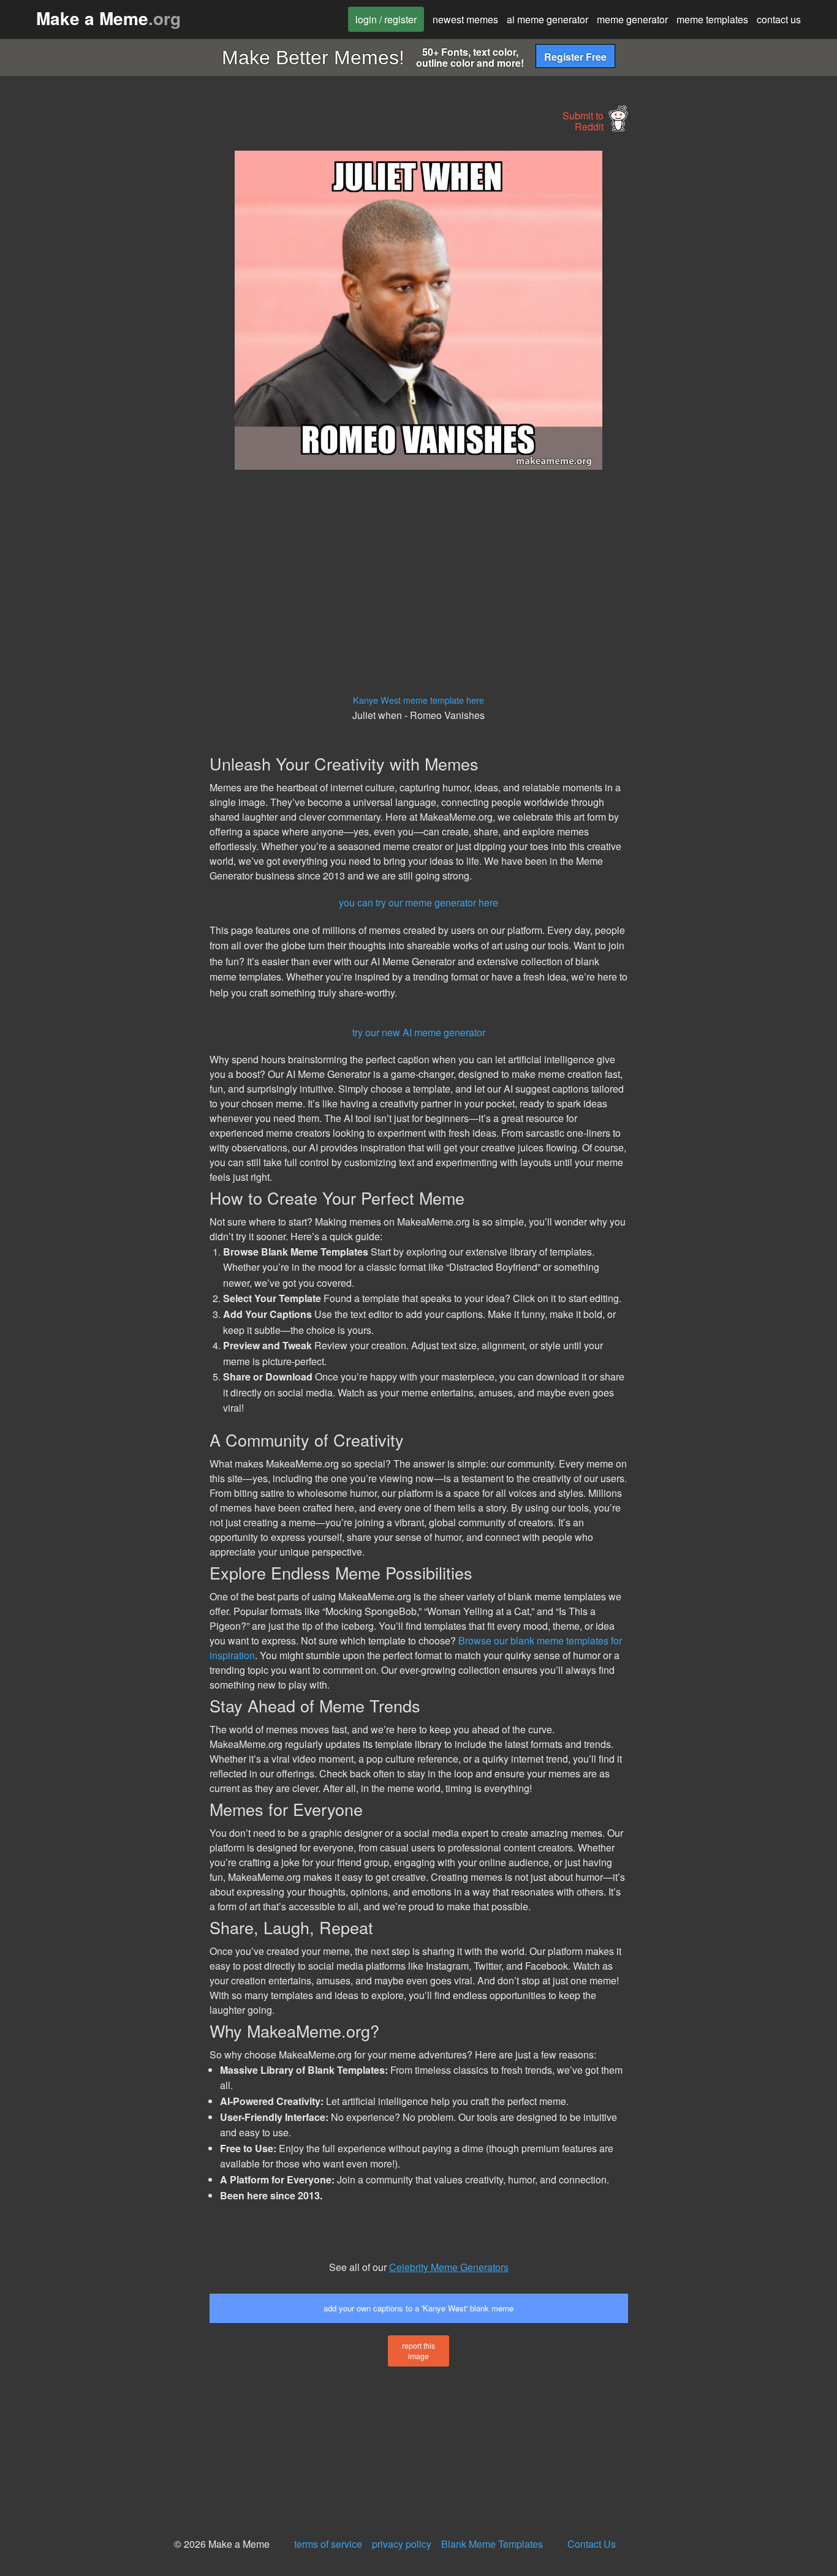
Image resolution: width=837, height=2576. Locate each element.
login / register (386, 19)
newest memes (465, 19)
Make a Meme (108, 18)
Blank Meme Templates (492, 2544)
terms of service (328, 2544)
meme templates (712, 19)
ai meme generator (547, 19)
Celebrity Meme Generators (449, 2267)
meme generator (632, 19)
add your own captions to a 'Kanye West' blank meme (418, 2308)
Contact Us (592, 2544)
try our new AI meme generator (419, 1032)
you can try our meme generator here (418, 902)
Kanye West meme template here (418, 700)
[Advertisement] (102, 334)
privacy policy (402, 2544)
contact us (779, 19)
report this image (418, 2351)
